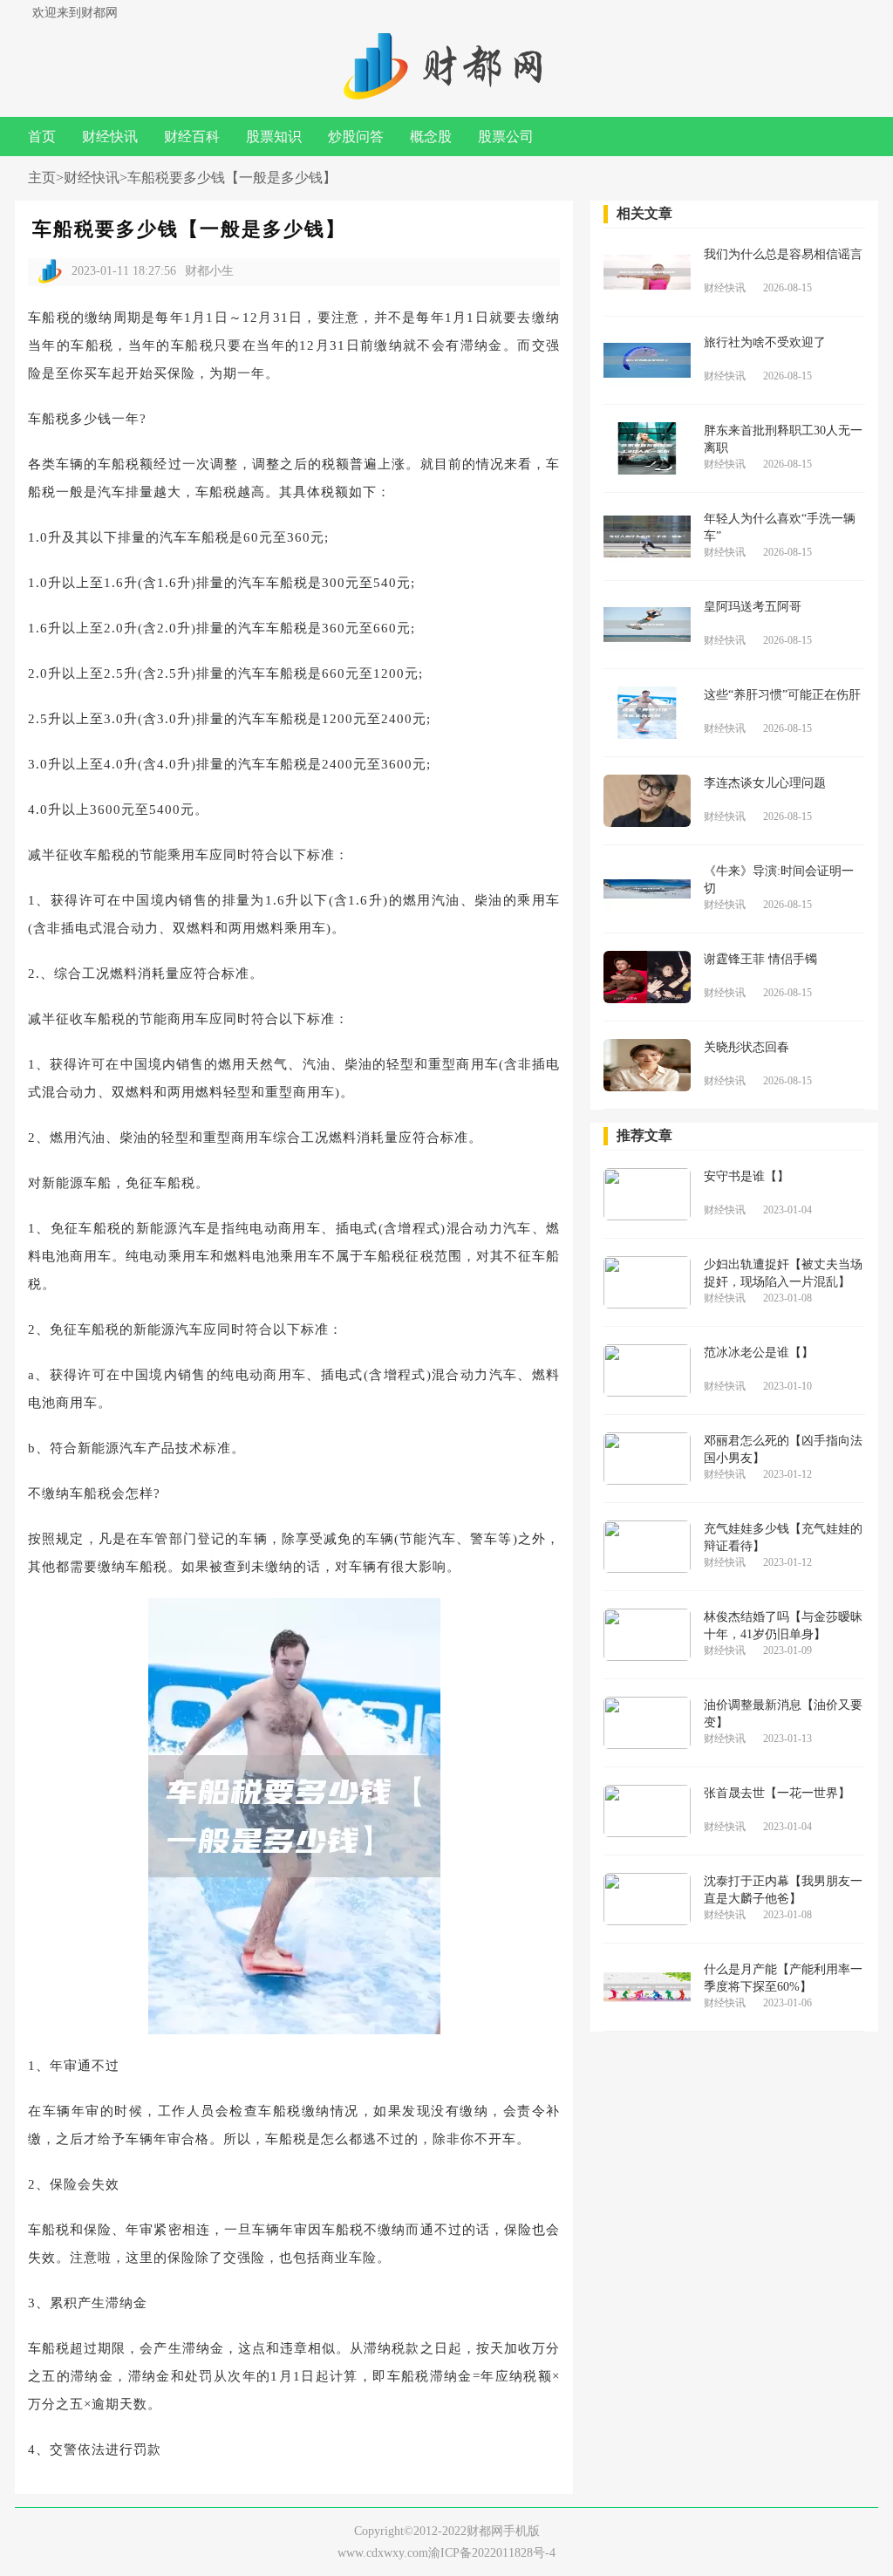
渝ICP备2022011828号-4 (492, 2553)
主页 (42, 178)
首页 (42, 137)
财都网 (485, 2531)
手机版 (521, 2531)
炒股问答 (356, 137)
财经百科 (192, 137)
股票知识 (274, 137)
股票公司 (506, 137)
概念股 (431, 137)
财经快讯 (110, 137)
